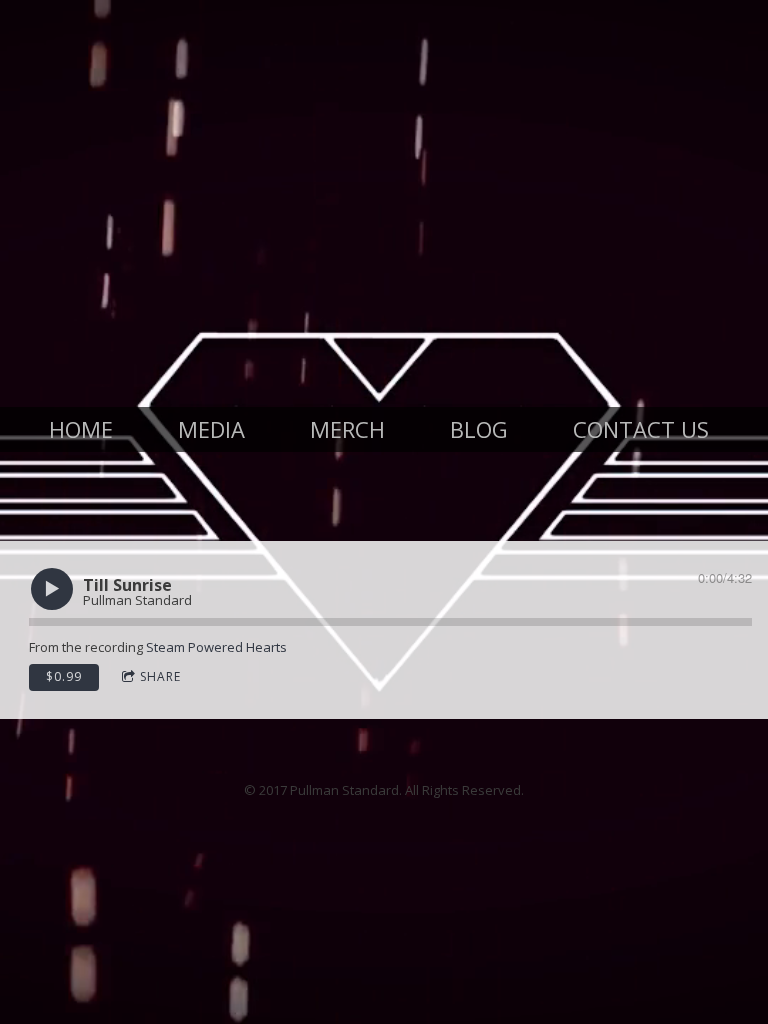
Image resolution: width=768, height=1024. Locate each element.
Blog (479, 429)
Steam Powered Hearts (216, 647)
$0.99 (64, 676)
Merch (347, 429)
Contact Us (641, 429)
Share (160, 676)
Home (81, 429)
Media (211, 429)
